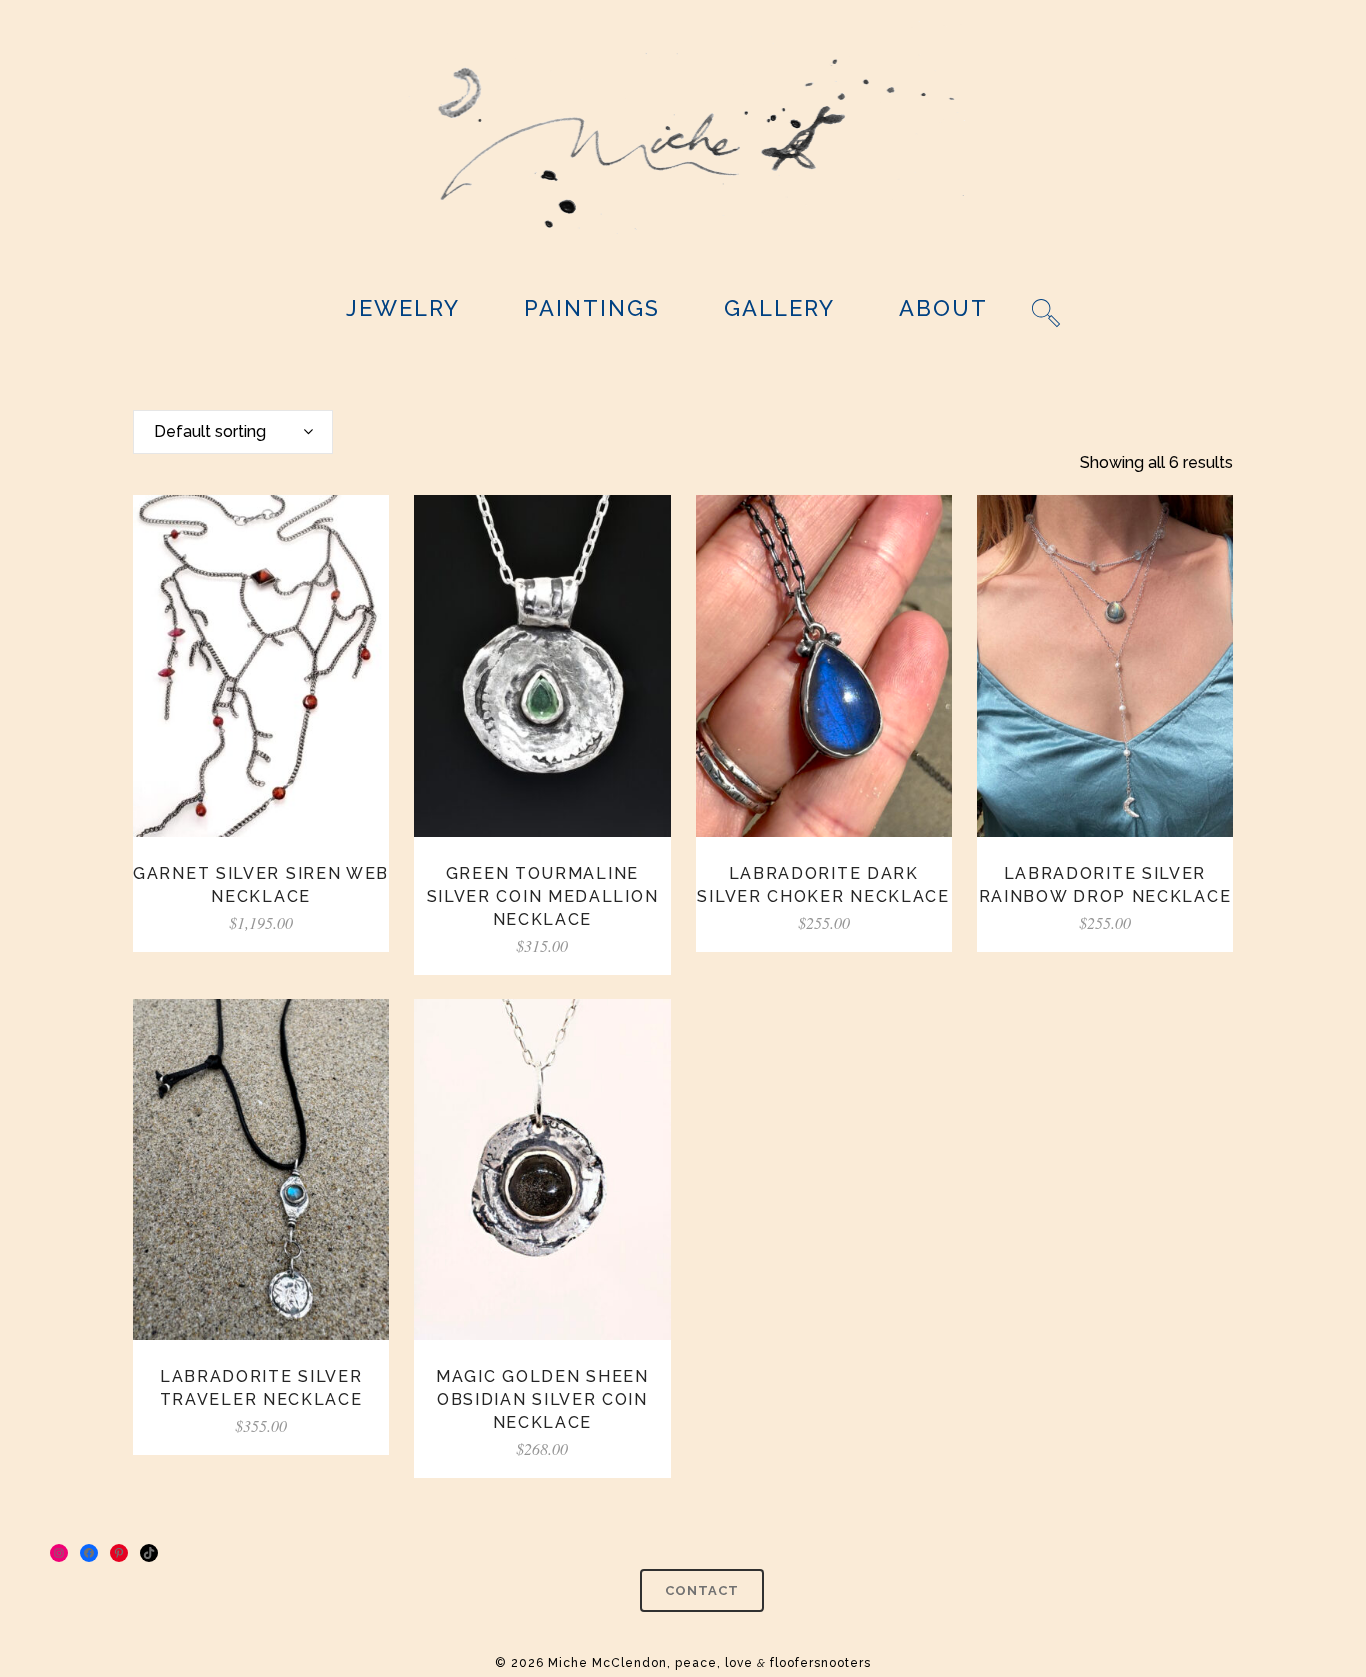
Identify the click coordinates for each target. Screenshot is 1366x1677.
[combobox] (233, 432)
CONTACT (702, 1590)
